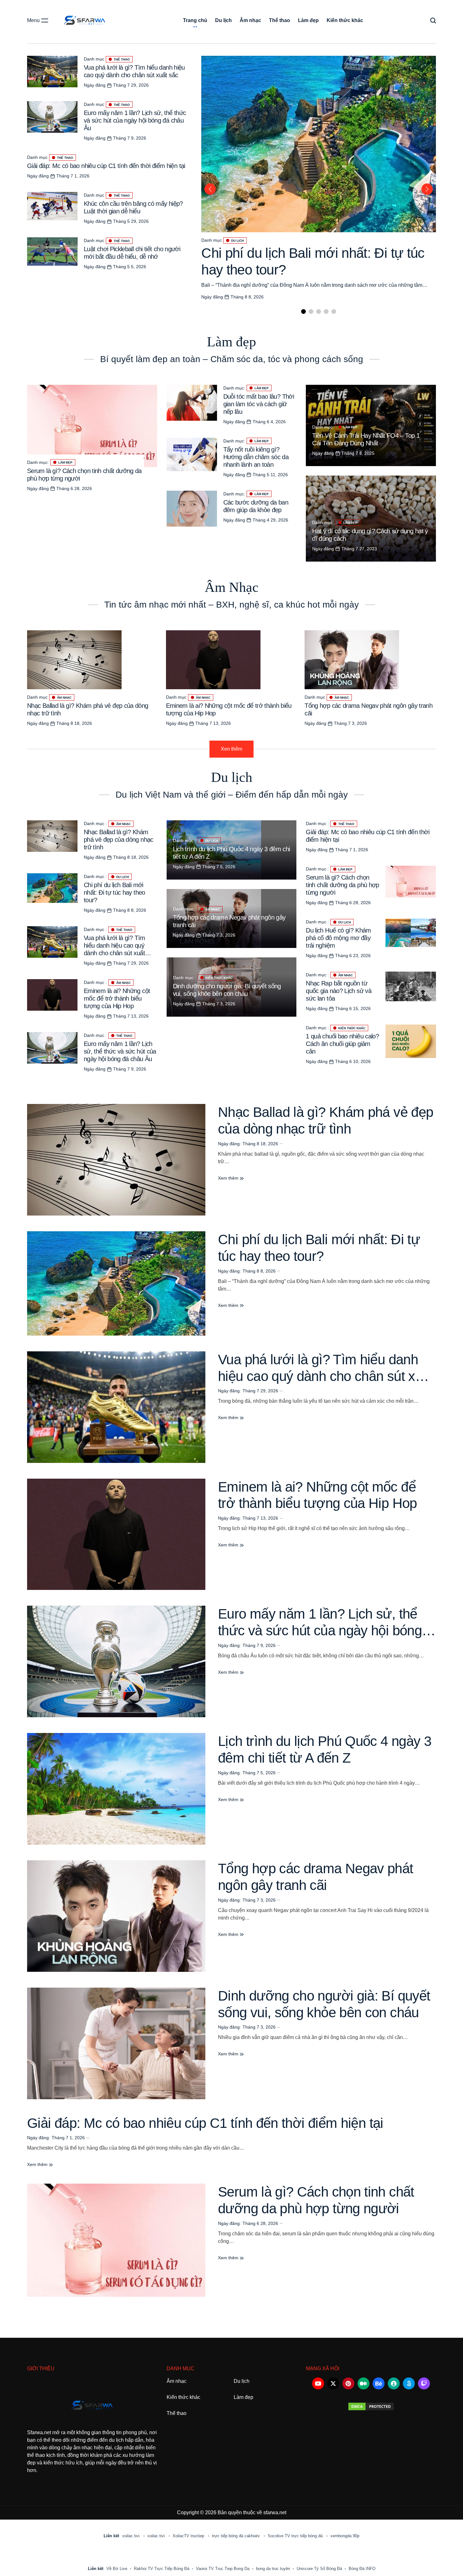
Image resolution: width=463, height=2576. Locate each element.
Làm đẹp (308, 20)
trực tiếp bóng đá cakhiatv (237, 2536)
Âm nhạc (250, 20)
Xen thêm (231, 749)
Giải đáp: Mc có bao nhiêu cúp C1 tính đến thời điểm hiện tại (106, 166)
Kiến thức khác (345, 20)
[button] (303, 312)
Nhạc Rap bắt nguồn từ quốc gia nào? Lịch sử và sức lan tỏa (339, 991)
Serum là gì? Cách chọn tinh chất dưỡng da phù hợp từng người (342, 885)
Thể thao (280, 20)
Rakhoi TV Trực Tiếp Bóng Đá (162, 2569)
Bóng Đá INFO (362, 2569)
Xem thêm (229, 1178)
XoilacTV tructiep (189, 2536)
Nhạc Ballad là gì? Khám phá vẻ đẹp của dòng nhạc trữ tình (119, 840)
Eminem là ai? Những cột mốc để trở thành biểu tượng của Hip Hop (117, 998)
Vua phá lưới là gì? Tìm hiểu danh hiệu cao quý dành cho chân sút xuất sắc (326, 1376)
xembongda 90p (345, 2536)
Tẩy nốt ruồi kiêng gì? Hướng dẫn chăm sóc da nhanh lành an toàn (256, 457)
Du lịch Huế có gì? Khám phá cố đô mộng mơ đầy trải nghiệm (338, 938)
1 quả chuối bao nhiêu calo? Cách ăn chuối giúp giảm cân (342, 1044)
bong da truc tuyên (273, 2569)
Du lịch (223, 20)
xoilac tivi (131, 2536)
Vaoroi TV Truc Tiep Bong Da (223, 2569)
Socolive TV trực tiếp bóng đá (296, 2536)
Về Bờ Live (117, 2569)
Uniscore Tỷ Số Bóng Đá (319, 2569)
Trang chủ (195, 20)
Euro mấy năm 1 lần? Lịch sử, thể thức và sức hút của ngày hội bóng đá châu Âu (135, 120)
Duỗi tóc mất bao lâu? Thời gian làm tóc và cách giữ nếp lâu (259, 404)
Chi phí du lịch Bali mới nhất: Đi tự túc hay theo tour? (114, 892)
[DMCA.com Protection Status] (371, 2406)
